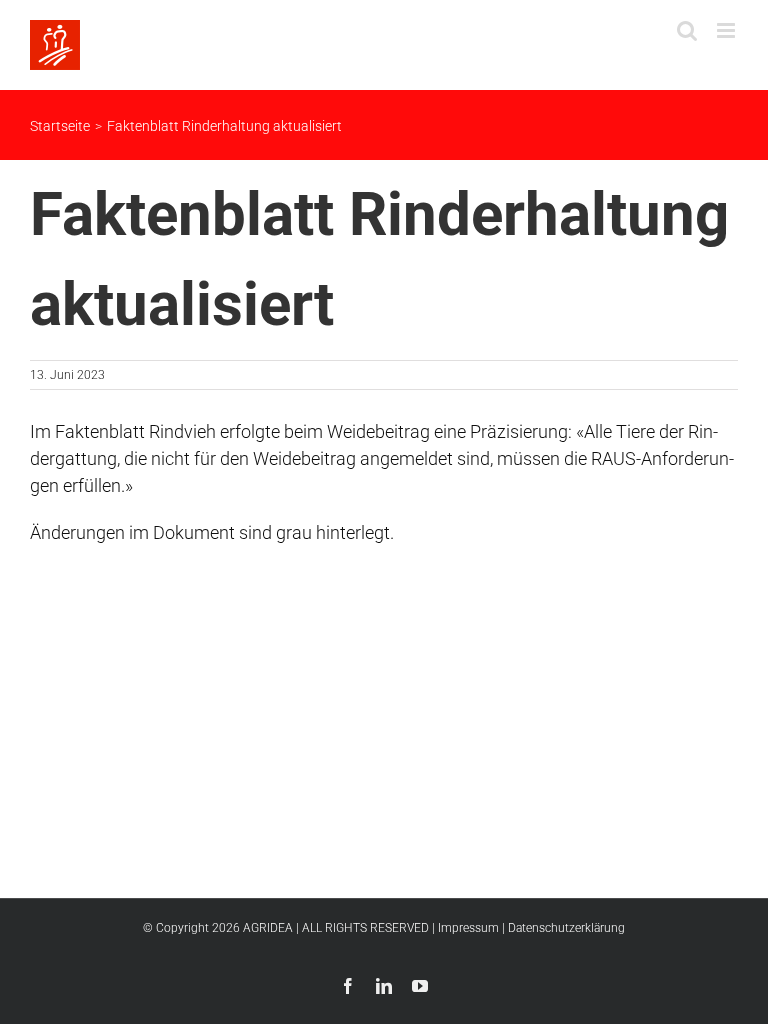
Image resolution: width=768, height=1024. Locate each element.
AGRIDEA (268, 928)
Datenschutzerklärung (566, 928)
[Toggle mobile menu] (727, 30)
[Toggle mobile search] (687, 30)
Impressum (468, 928)
